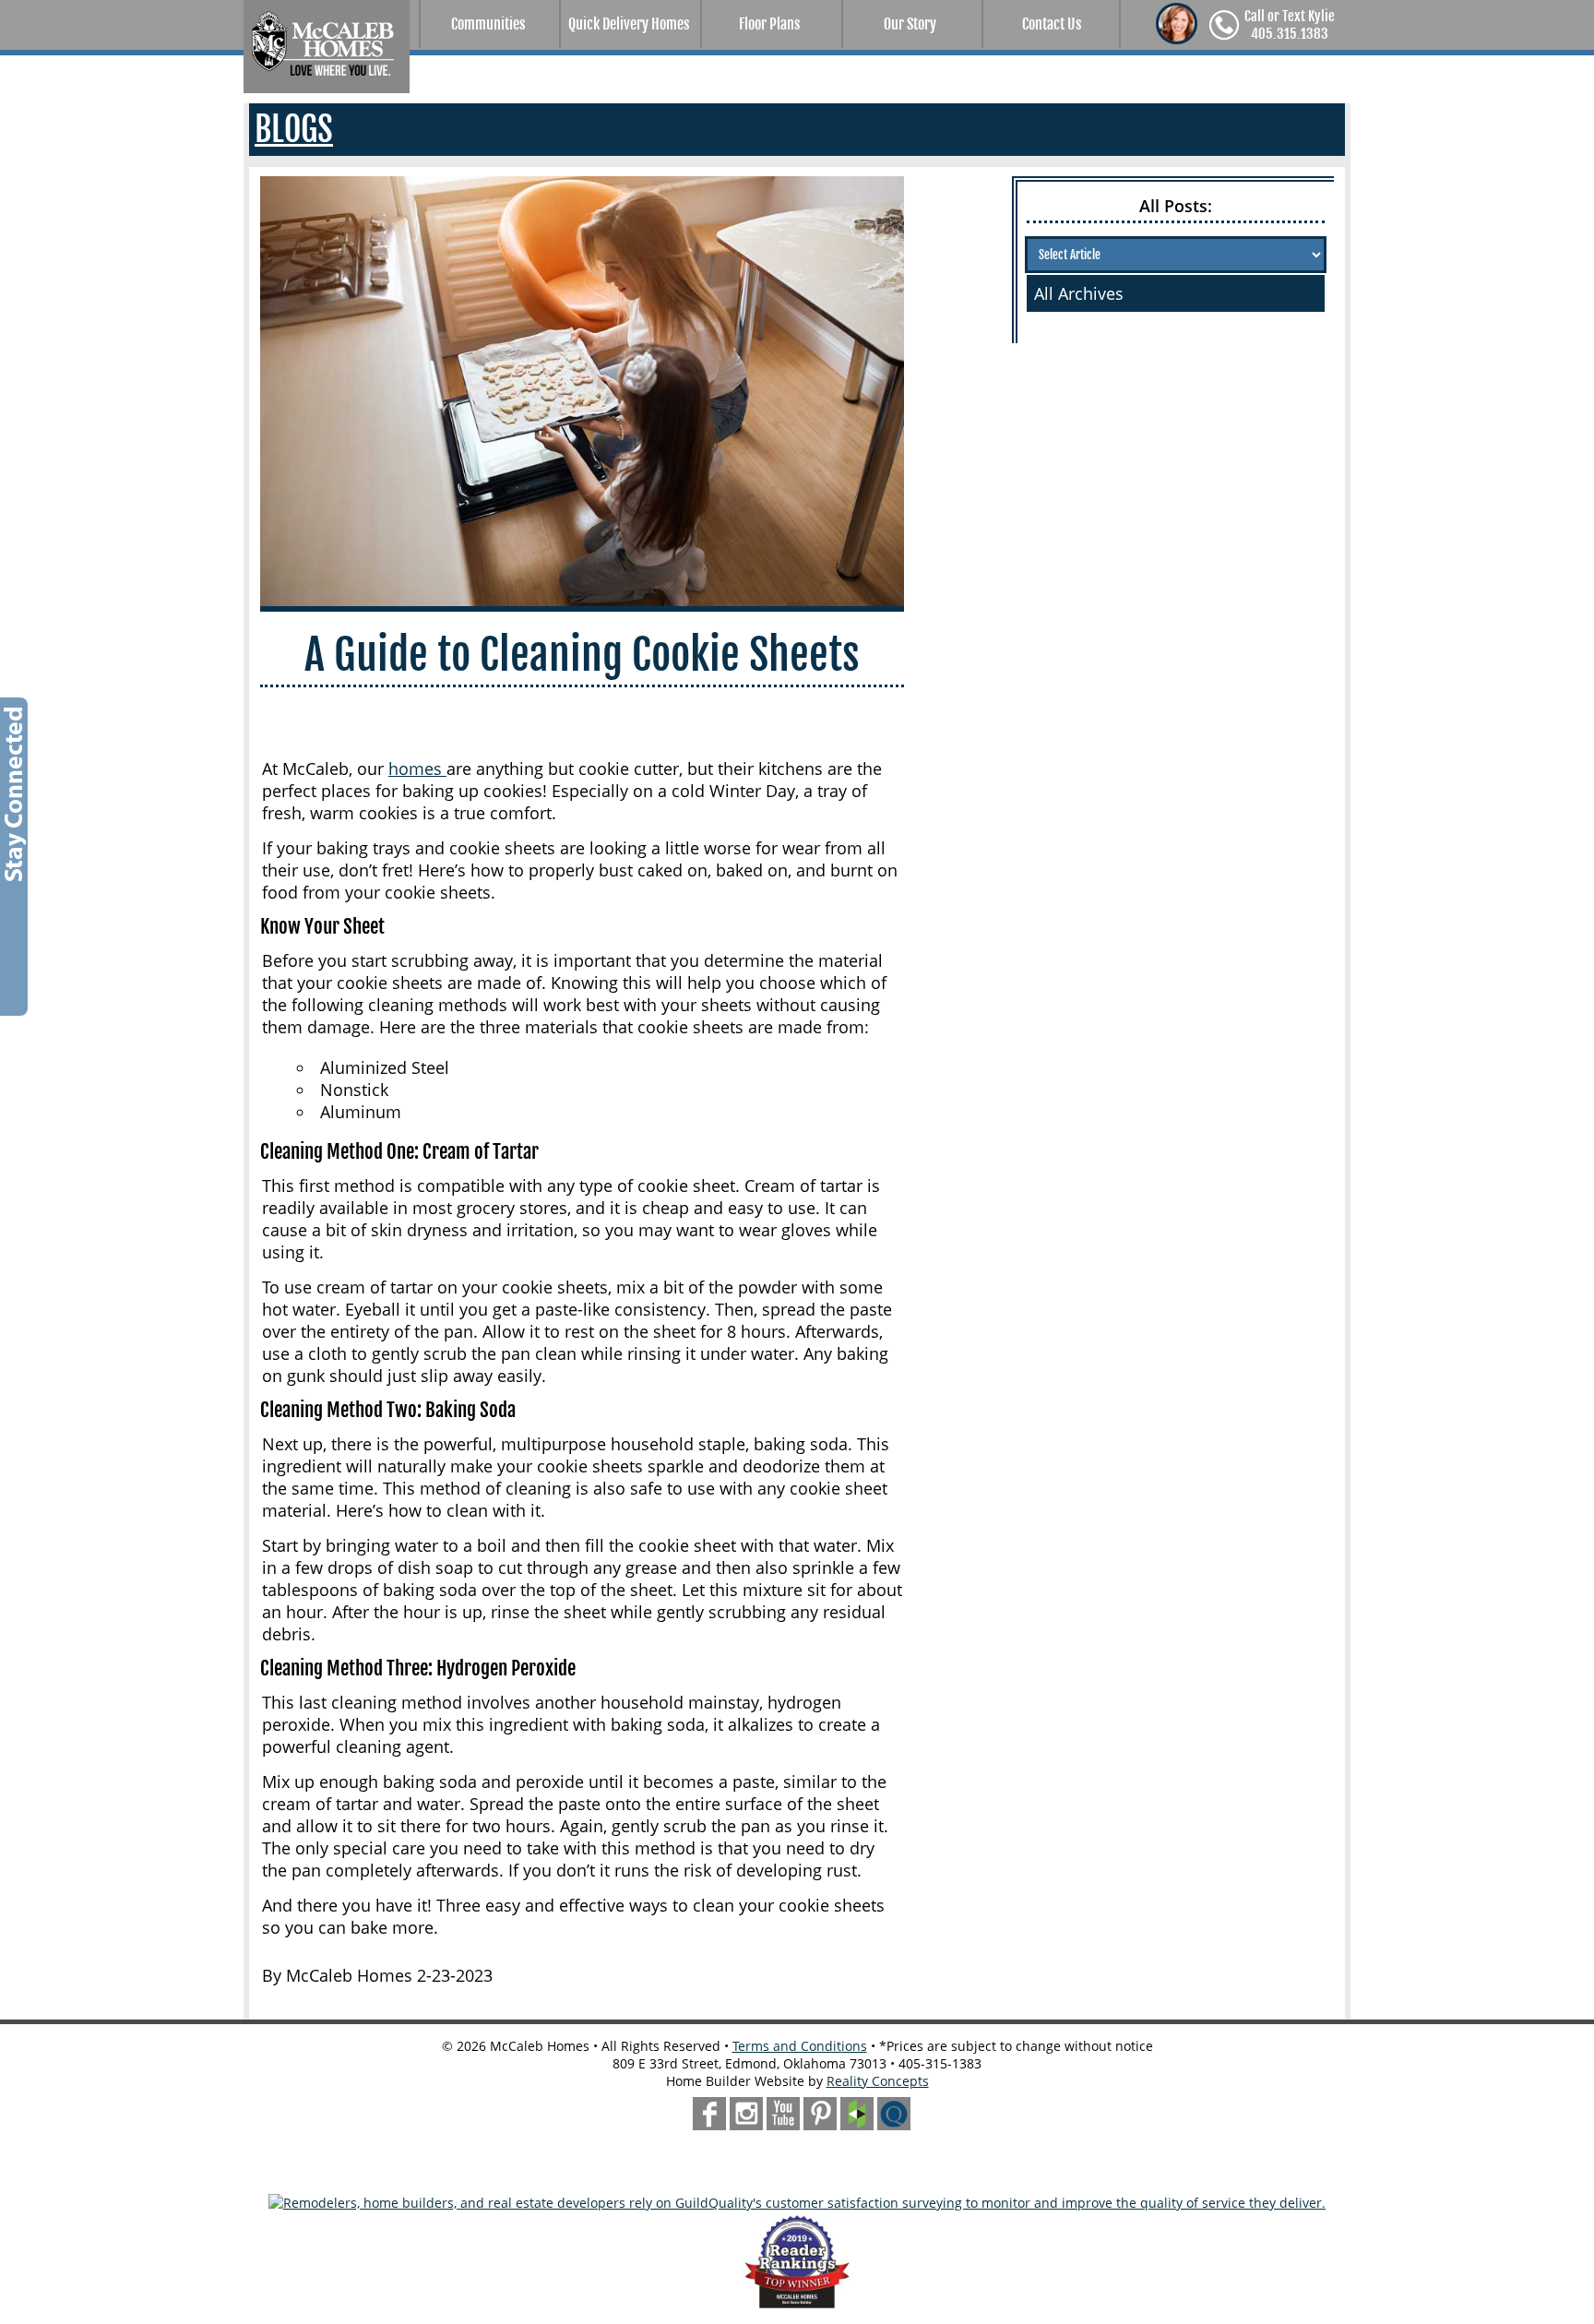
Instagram (746, 2114)
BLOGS (294, 130)
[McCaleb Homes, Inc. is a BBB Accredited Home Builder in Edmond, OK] (797, 2174)
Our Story (910, 24)
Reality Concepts (878, 2081)
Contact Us (1052, 24)
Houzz (857, 2114)
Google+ (783, 2114)
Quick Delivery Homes (629, 24)
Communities (488, 24)
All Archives (1079, 293)
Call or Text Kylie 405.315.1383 (1290, 25)
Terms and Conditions (800, 2046)
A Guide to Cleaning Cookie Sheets (582, 655)
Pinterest (820, 2114)
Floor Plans (769, 24)
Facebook (709, 2114)
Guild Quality (894, 2114)
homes (417, 769)
